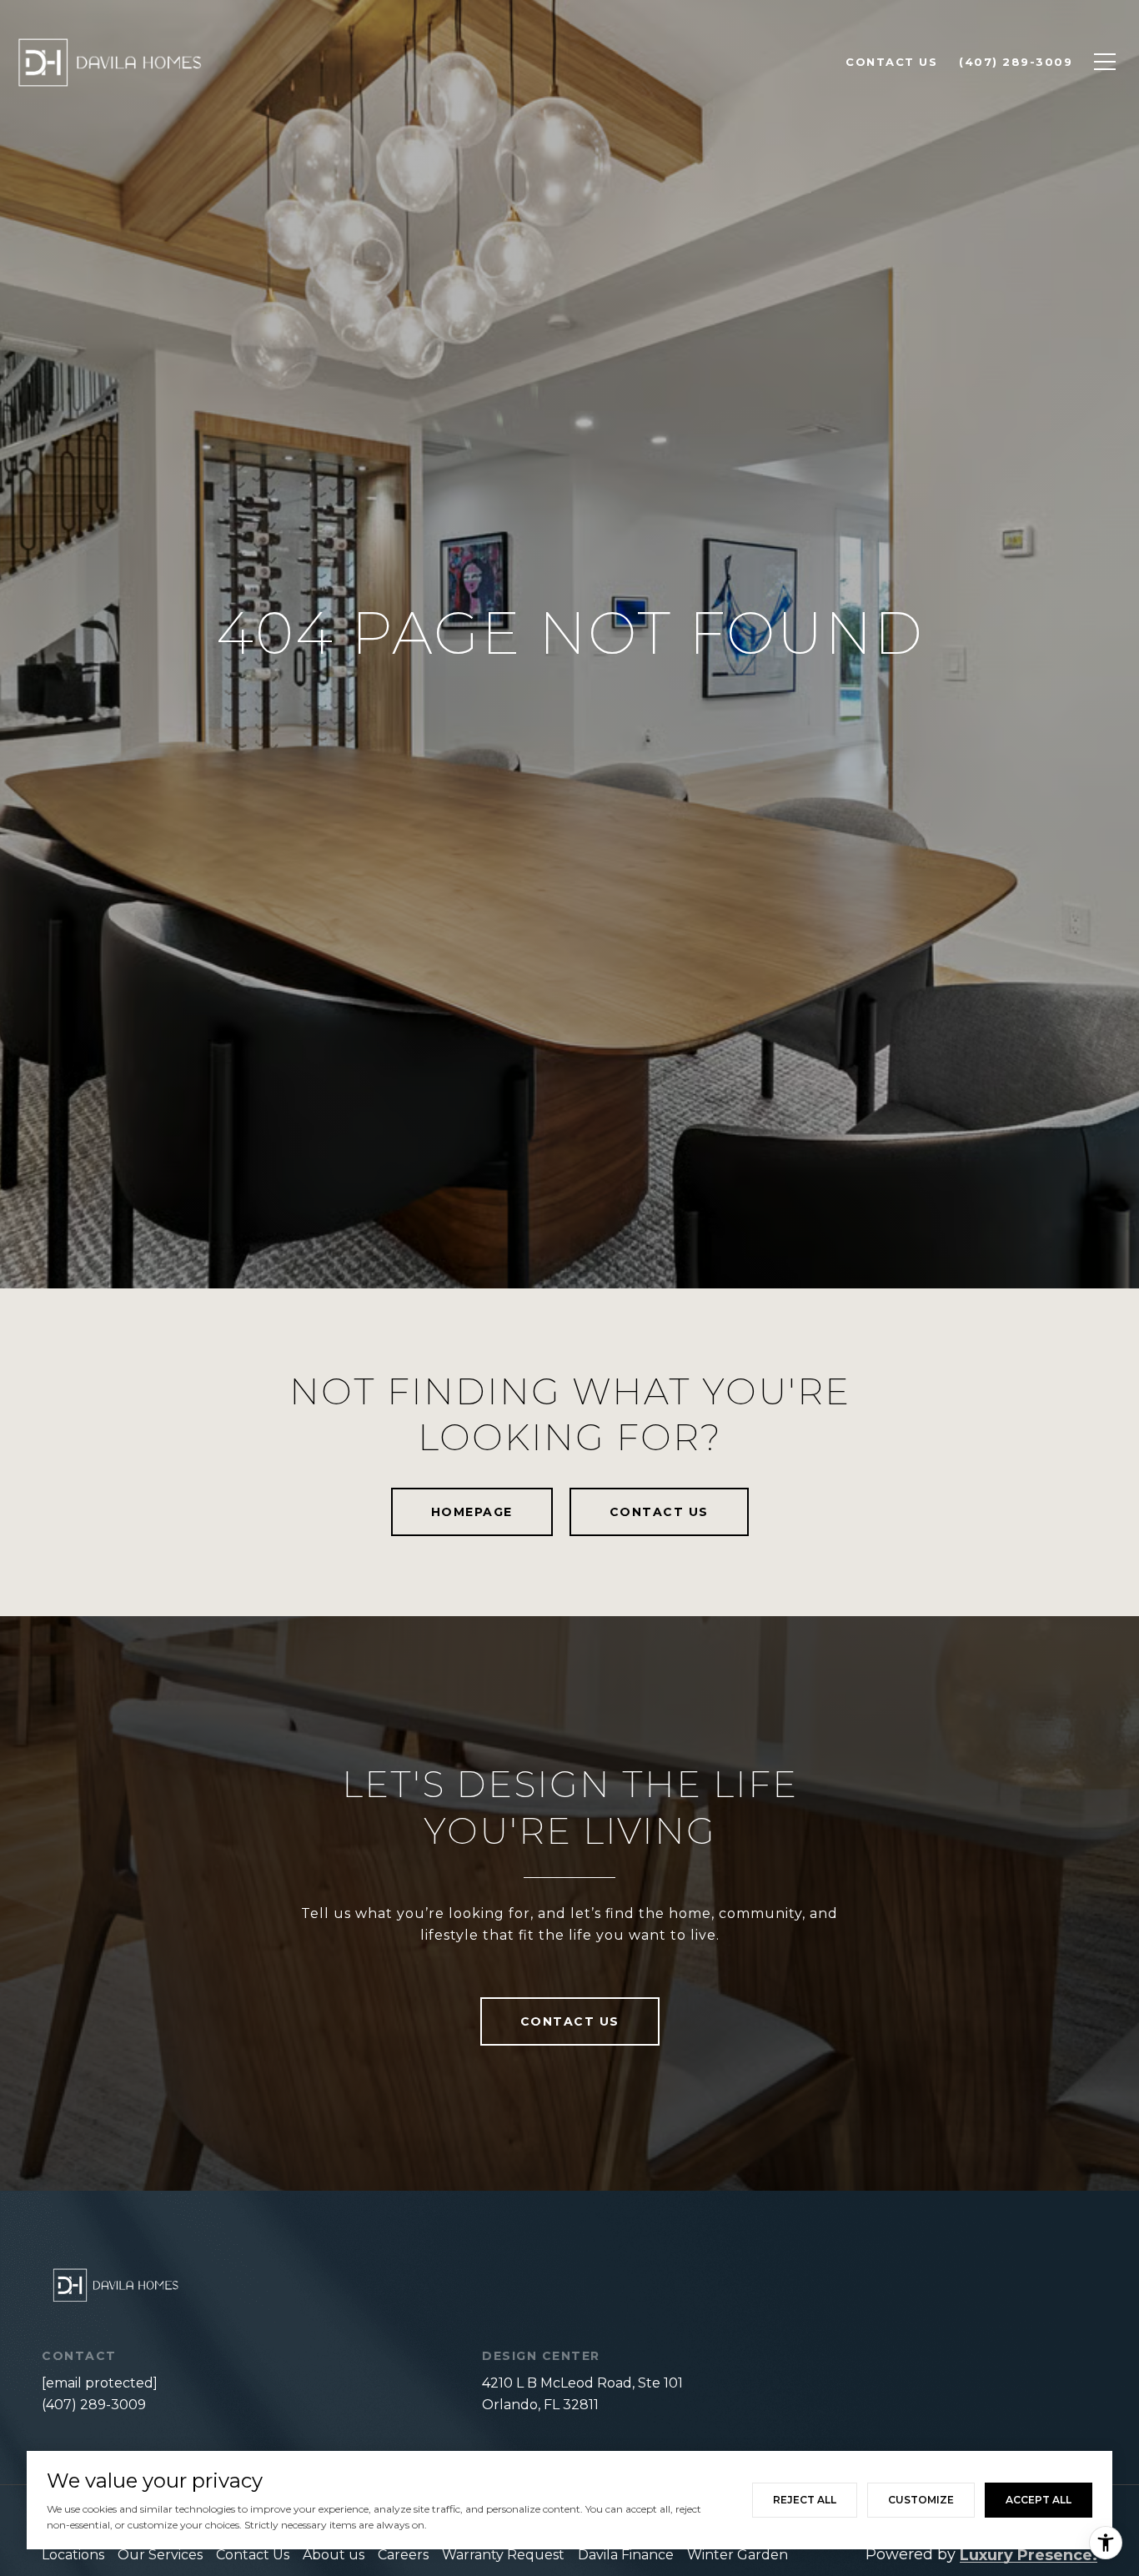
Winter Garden (738, 2555)
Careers (403, 2555)
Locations (73, 2555)
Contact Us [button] (659, 1512)
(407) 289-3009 (94, 2405)
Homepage (472, 1512)
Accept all (1039, 2500)
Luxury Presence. (1029, 2555)
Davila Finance (626, 2555)
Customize (921, 2500)
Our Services (160, 2555)
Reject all (805, 2500)
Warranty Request (503, 2555)
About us (334, 2555)
